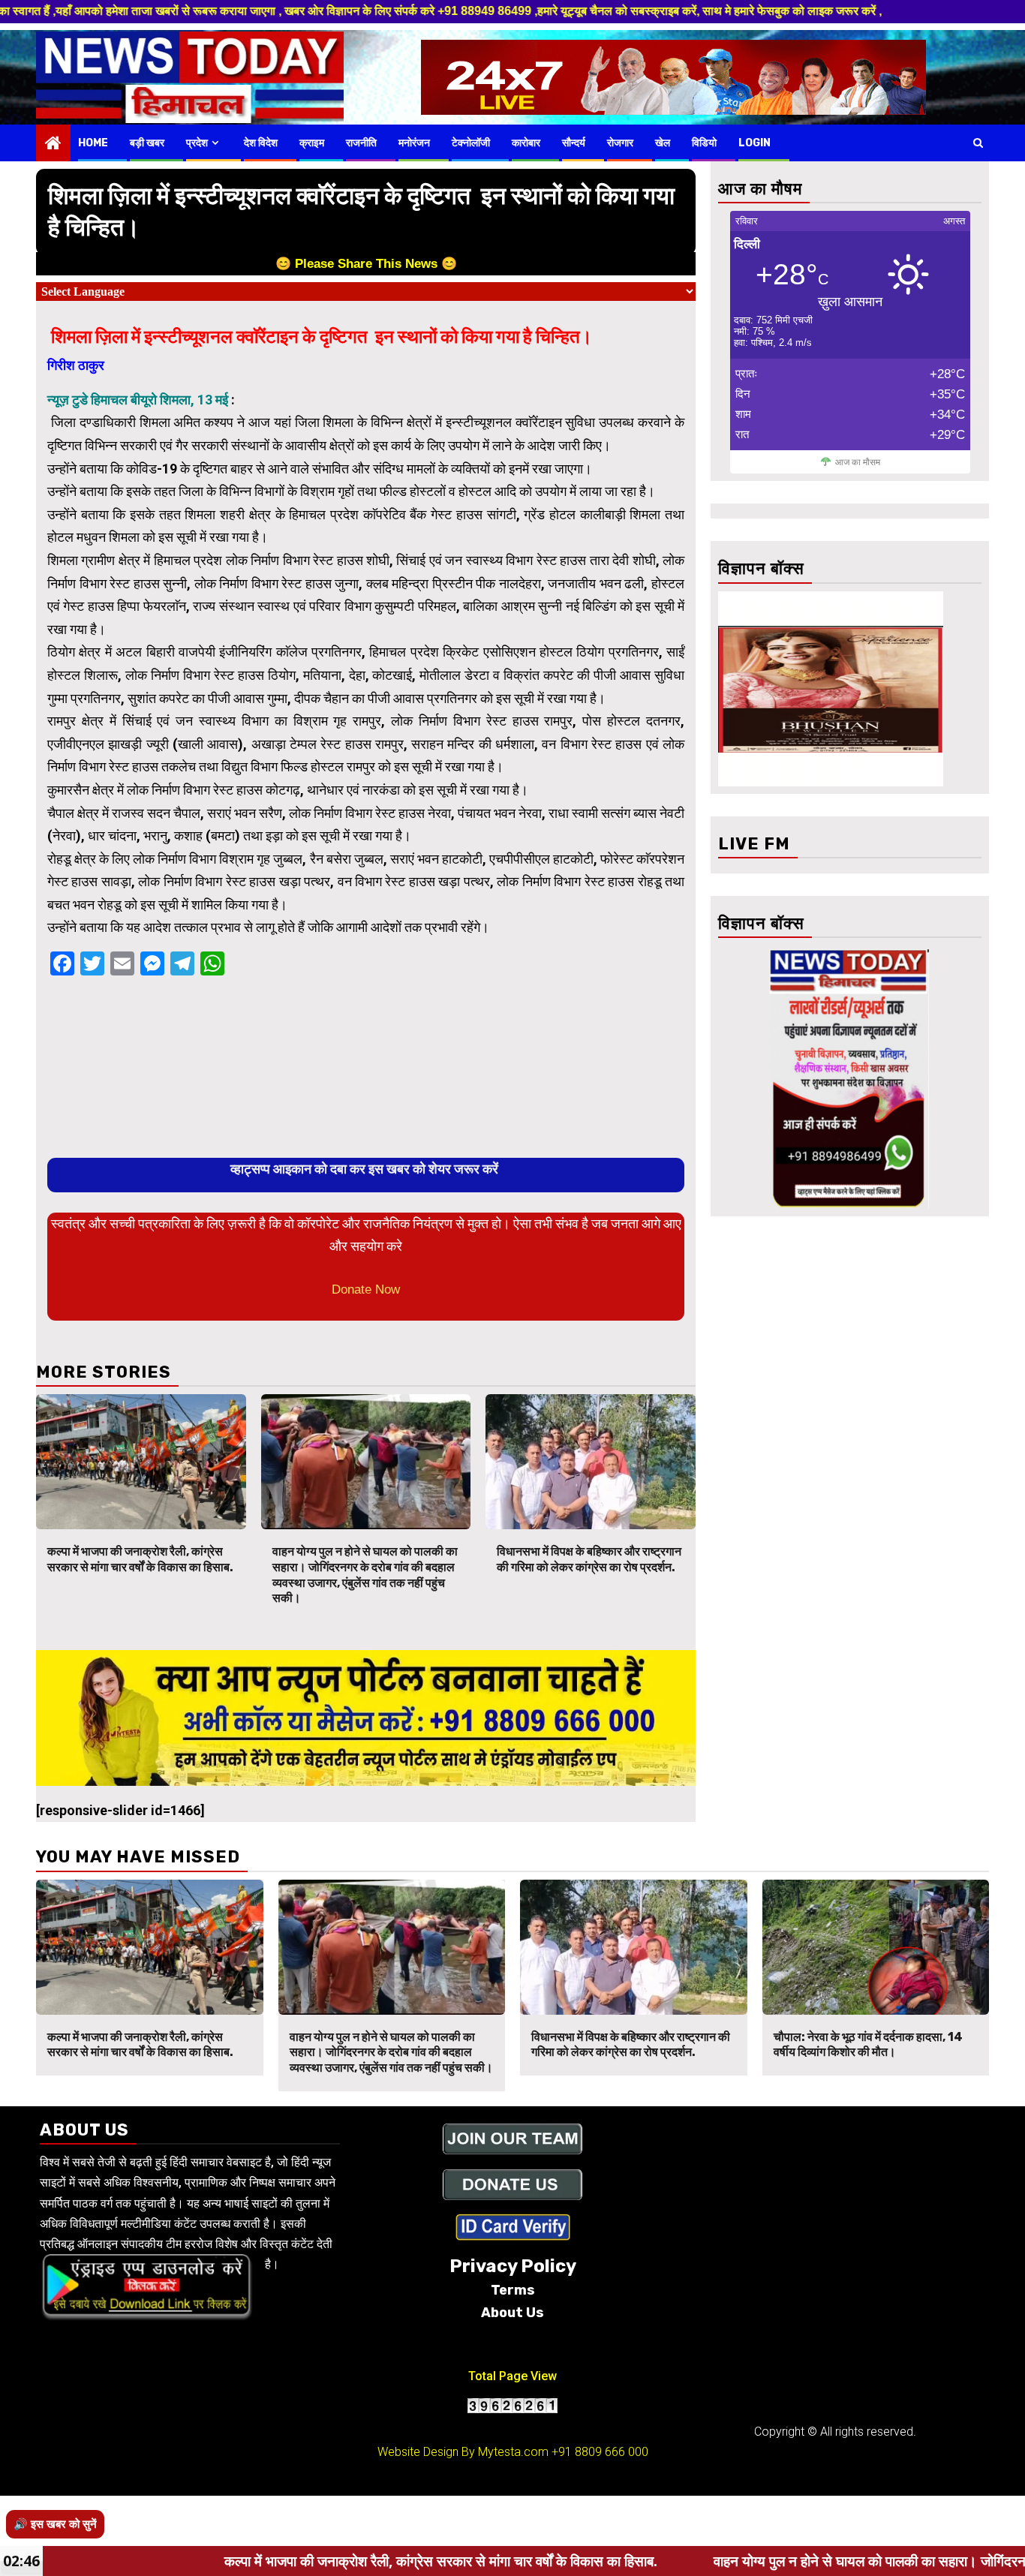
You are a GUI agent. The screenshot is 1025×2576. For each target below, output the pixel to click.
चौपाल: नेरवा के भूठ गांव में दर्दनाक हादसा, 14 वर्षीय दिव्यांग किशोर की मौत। (868, 2045)
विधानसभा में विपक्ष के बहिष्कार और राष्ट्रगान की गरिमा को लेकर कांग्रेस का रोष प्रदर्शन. (589, 1559)
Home (93, 143)
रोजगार (620, 143)
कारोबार (526, 143)
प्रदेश (197, 143)
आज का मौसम (858, 462)
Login (754, 143)
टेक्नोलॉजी (471, 143)
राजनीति (361, 143)
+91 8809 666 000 (600, 2452)
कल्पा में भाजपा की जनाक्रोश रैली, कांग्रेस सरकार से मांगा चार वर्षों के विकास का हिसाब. (140, 1559)
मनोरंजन (414, 143)
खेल (663, 143)
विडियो (704, 143)
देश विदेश (261, 143)
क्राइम (312, 143)
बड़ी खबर (147, 143)
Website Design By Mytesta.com (463, 2452)
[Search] (978, 143)
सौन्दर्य (574, 143)
